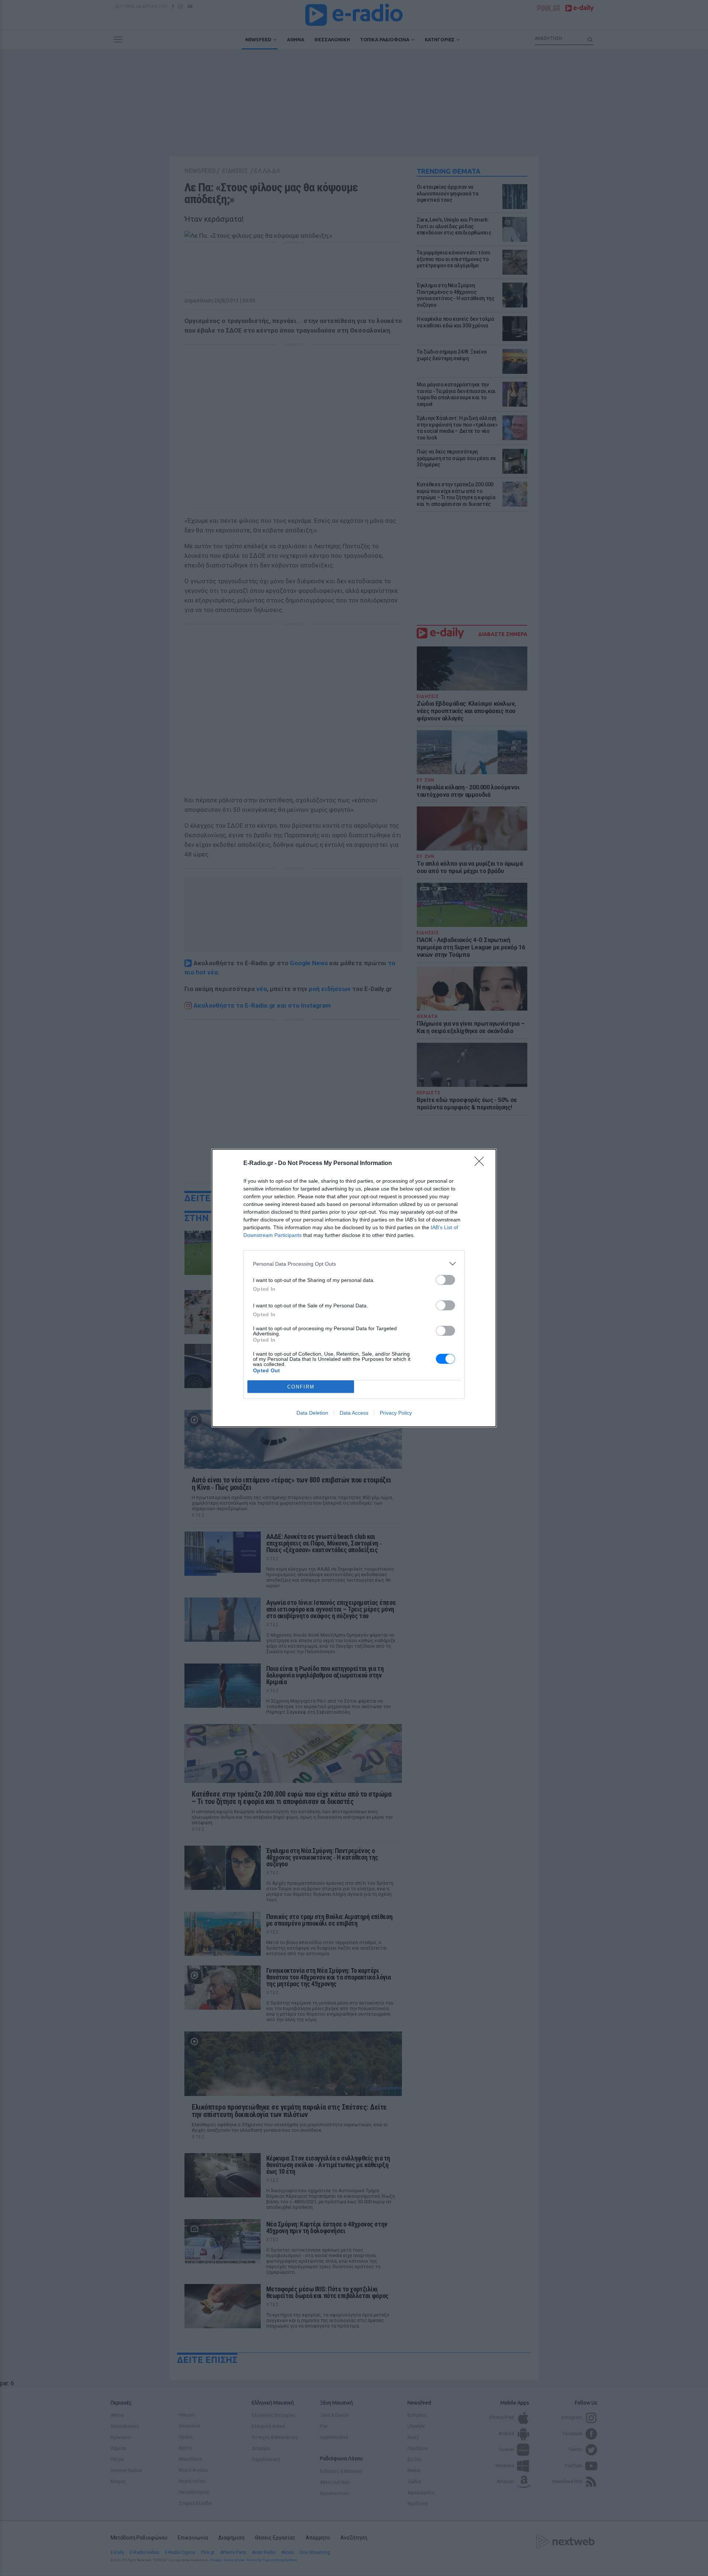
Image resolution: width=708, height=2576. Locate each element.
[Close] (482, 1164)
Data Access (354, 1413)
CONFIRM (301, 1387)
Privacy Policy (396, 1413)
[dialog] (354, 1288)
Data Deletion (312, 1413)
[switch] (445, 1280)
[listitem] (354, 1264)
